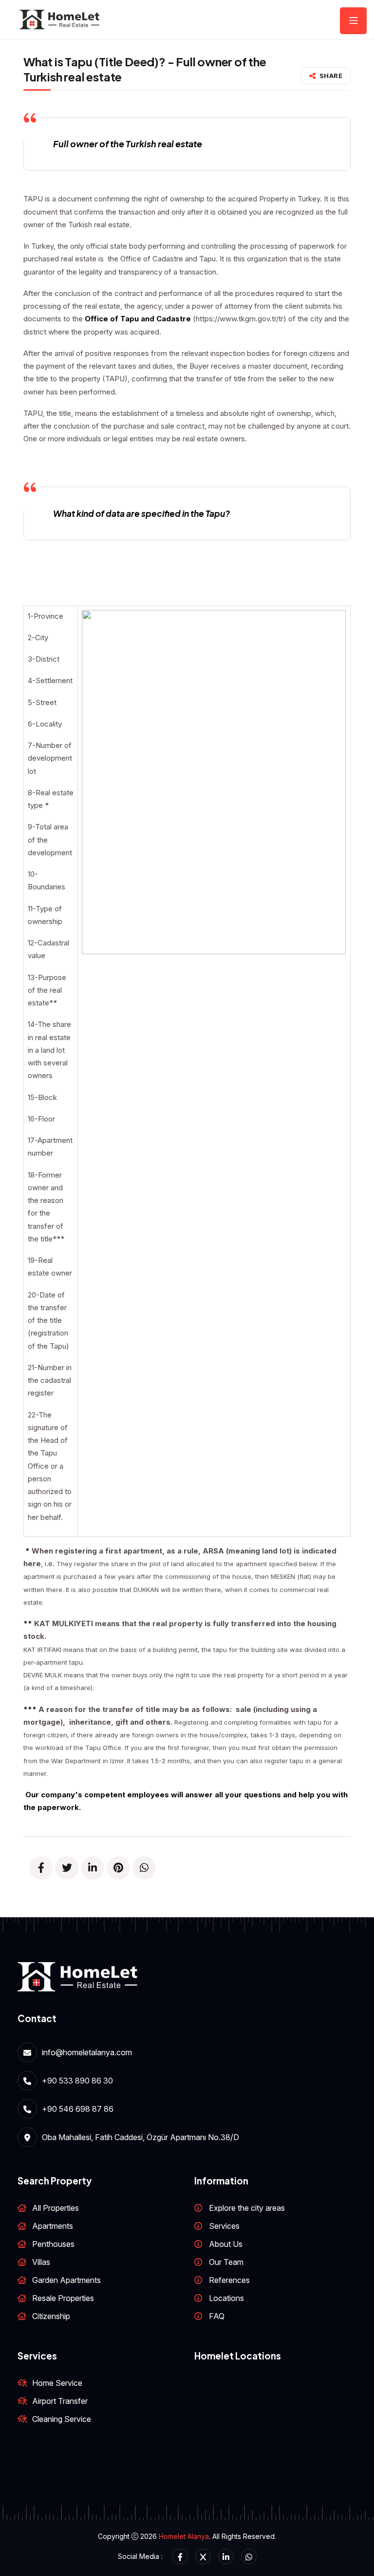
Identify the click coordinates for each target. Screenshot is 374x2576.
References (229, 2280)
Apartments (53, 2226)
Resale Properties (63, 2298)
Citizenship (51, 2316)
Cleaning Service (62, 2419)
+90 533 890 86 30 (77, 2081)
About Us (226, 2244)
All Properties (56, 2208)
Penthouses (53, 2244)
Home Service (57, 2383)
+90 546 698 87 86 (78, 2109)
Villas (41, 2262)
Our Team (226, 2262)
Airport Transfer (60, 2401)
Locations (226, 2298)
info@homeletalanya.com (87, 2052)
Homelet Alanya (184, 2536)
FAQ (217, 2316)
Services (224, 2226)
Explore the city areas (247, 2208)
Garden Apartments (66, 2280)
